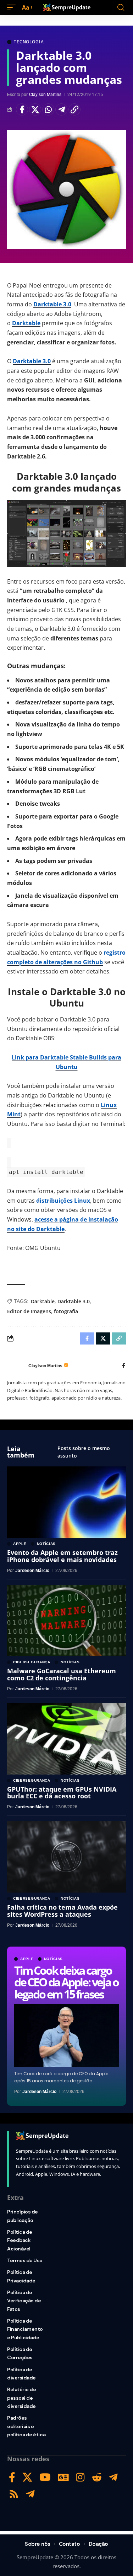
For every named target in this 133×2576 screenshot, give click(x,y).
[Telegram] (113, 2477)
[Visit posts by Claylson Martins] (16, 1366)
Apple (27, 1959)
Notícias (54, 1959)
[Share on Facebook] (22, 109)
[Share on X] (35, 109)
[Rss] (14, 2494)
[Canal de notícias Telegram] (30, 2494)
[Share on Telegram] (61, 109)
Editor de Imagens (29, 1311)
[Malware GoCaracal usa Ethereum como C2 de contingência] (66, 1620)
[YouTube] (45, 2477)
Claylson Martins (45, 95)
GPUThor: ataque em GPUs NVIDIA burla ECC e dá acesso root (62, 1793)
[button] (13, 8)
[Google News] (63, 2477)
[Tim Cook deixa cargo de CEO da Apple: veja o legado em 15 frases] (66, 2035)
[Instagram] (80, 2477)
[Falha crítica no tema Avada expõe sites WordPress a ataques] (66, 1857)
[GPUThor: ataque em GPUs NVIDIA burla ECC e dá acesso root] (66, 1739)
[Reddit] (97, 2477)
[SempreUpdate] (67, 7)
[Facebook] (124, 1366)
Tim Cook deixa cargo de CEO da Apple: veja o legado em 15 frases (66, 1982)
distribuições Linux (63, 1201)
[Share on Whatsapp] (48, 109)
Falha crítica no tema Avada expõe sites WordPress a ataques (62, 1911)
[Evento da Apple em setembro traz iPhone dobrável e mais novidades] (66, 1502)
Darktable (26, 323)
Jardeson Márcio (39, 2092)
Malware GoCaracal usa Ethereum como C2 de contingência (62, 1674)
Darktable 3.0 (52, 304)
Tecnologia (29, 42)
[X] (27, 2477)
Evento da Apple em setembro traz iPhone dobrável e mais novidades (62, 1556)
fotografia (66, 1311)
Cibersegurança (32, 1662)
